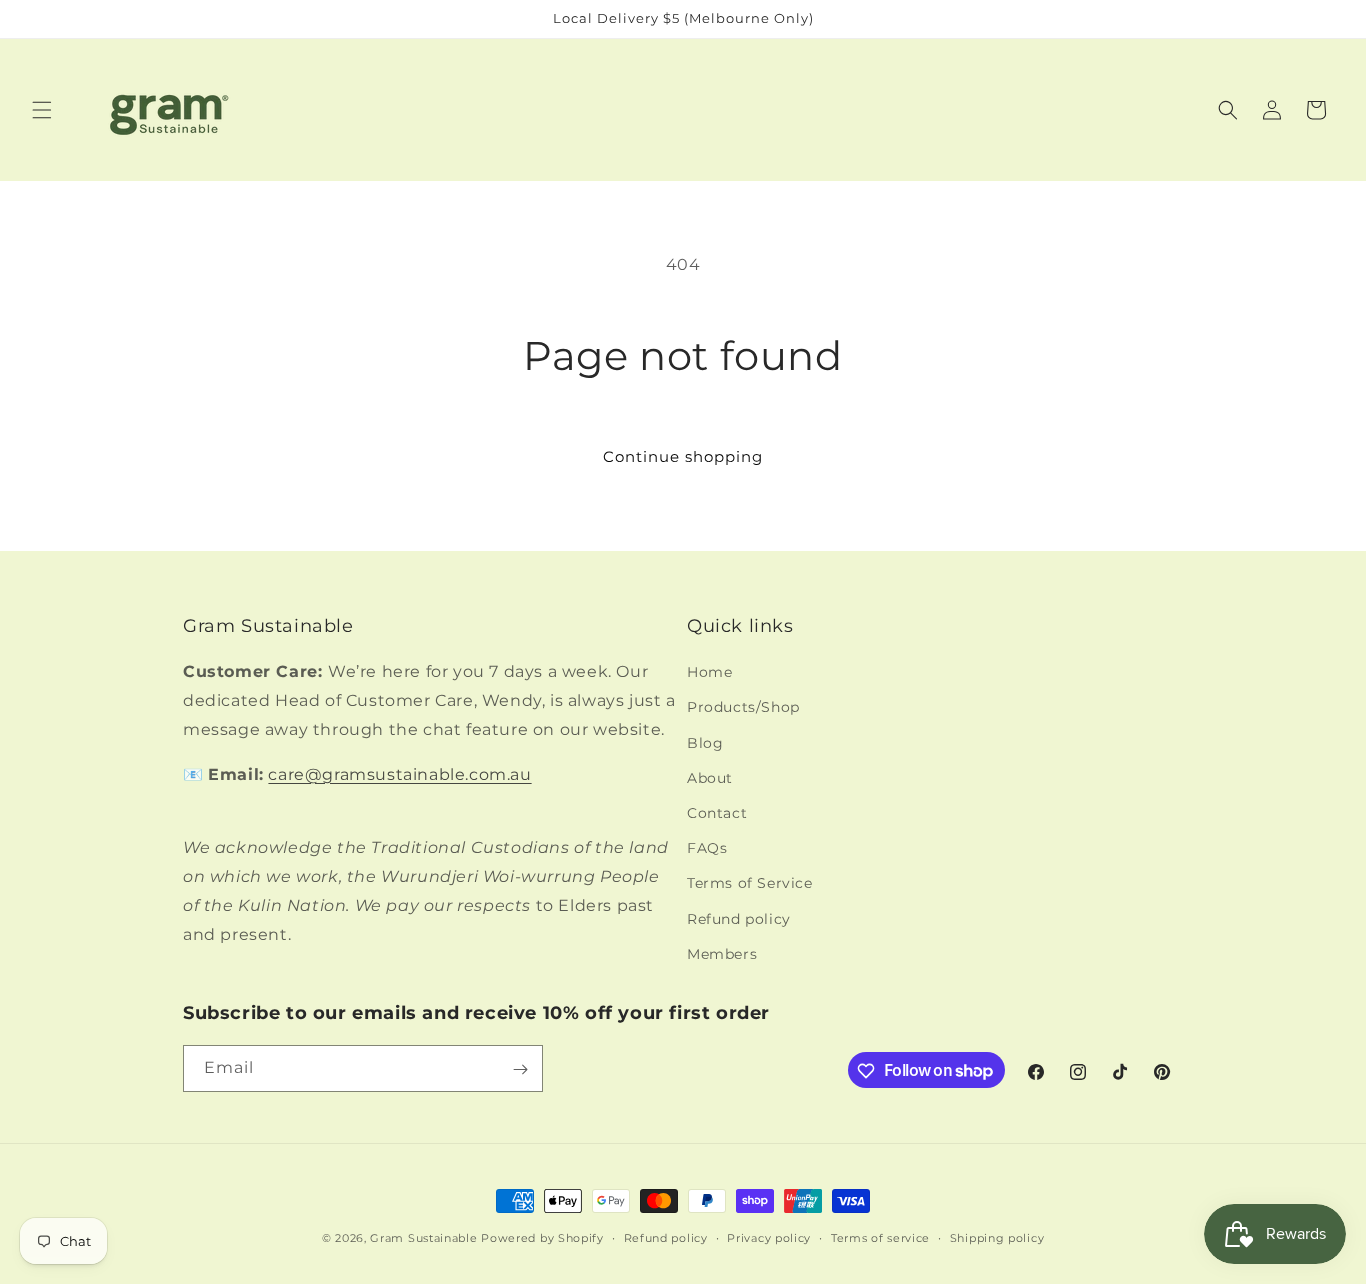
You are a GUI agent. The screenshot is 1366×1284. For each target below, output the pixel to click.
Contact (717, 813)
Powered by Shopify (542, 1238)
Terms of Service (750, 884)
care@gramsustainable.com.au (399, 774)
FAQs (707, 848)
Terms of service (880, 1237)
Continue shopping (683, 456)
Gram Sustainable (423, 1238)
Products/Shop (743, 708)
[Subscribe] (520, 1069)
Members (722, 954)
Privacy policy (769, 1237)
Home (709, 673)
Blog (705, 743)
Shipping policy (997, 1237)
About (710, 778)
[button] (42, 110)
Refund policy (739, 919)
